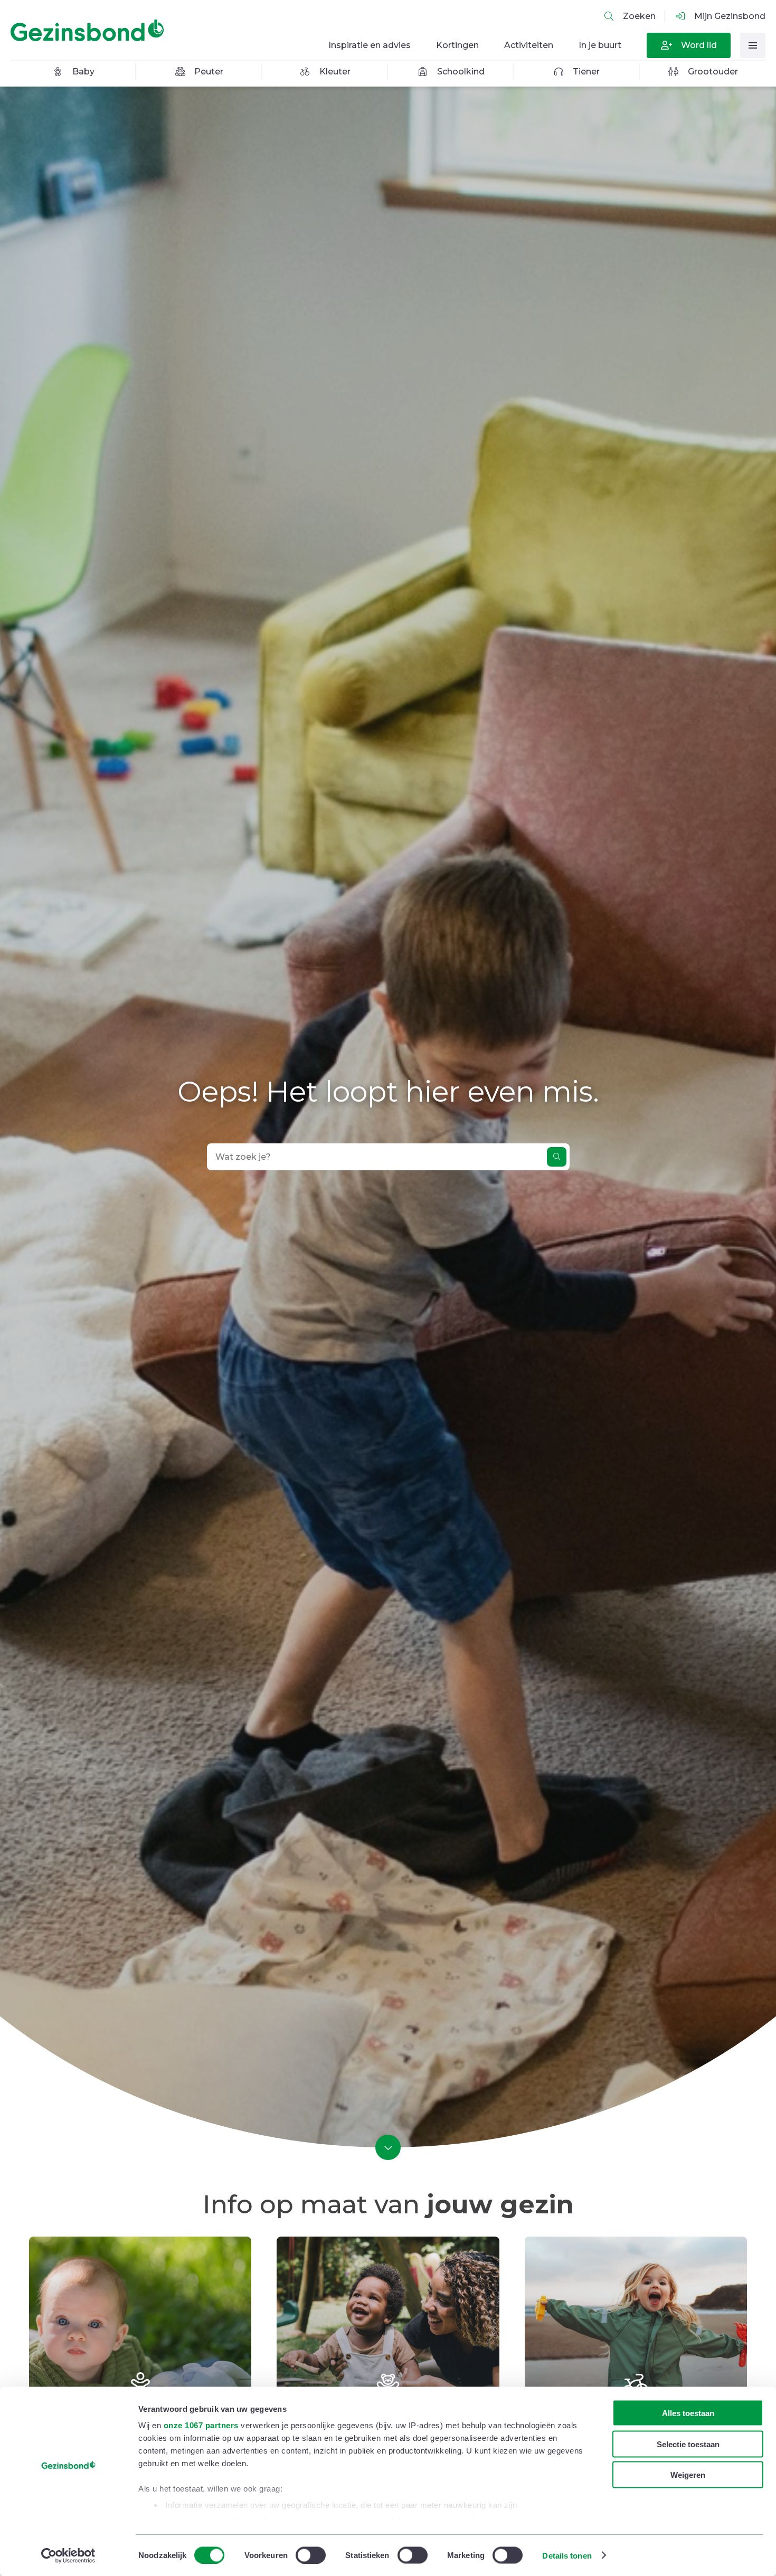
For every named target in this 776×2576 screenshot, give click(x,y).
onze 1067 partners (201, 2425)
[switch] (311, 2555)
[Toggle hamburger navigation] (753, 45)
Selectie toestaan (688, 2444)
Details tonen (567, 2555)
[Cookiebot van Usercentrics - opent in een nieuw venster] (68, 2555)
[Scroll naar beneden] (388, 2147)
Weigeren (688, 2475)
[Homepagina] (90, 31)
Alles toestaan (688, 2413)
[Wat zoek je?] (557, 1157)
